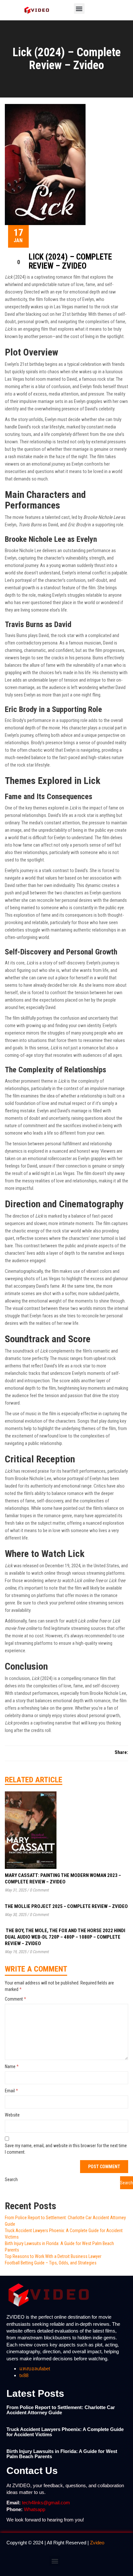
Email (11, 2091)
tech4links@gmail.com (46, 2503)
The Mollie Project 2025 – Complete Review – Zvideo (66, 1906)
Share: (121, 1752)
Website (12, 2115)
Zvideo (97, 2543)
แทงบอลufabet (35, 2369)
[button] (79, 9)
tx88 (24, 2375)
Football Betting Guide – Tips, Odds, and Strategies (51, 2263)
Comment (15, 1999)
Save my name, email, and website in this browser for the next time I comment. (66, 2149)
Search (11, 2179)
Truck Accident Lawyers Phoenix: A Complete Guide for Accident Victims (65, 2432)
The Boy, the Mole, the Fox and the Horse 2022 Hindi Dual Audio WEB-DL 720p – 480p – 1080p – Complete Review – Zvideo (65, 1937)
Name (12, 2066)
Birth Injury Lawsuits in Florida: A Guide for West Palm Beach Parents (62, 2454)
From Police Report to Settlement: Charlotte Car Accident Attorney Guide (61, 2410)
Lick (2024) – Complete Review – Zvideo (70, 261)
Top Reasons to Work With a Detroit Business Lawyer (53, 2256)
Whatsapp (35, 2509)
